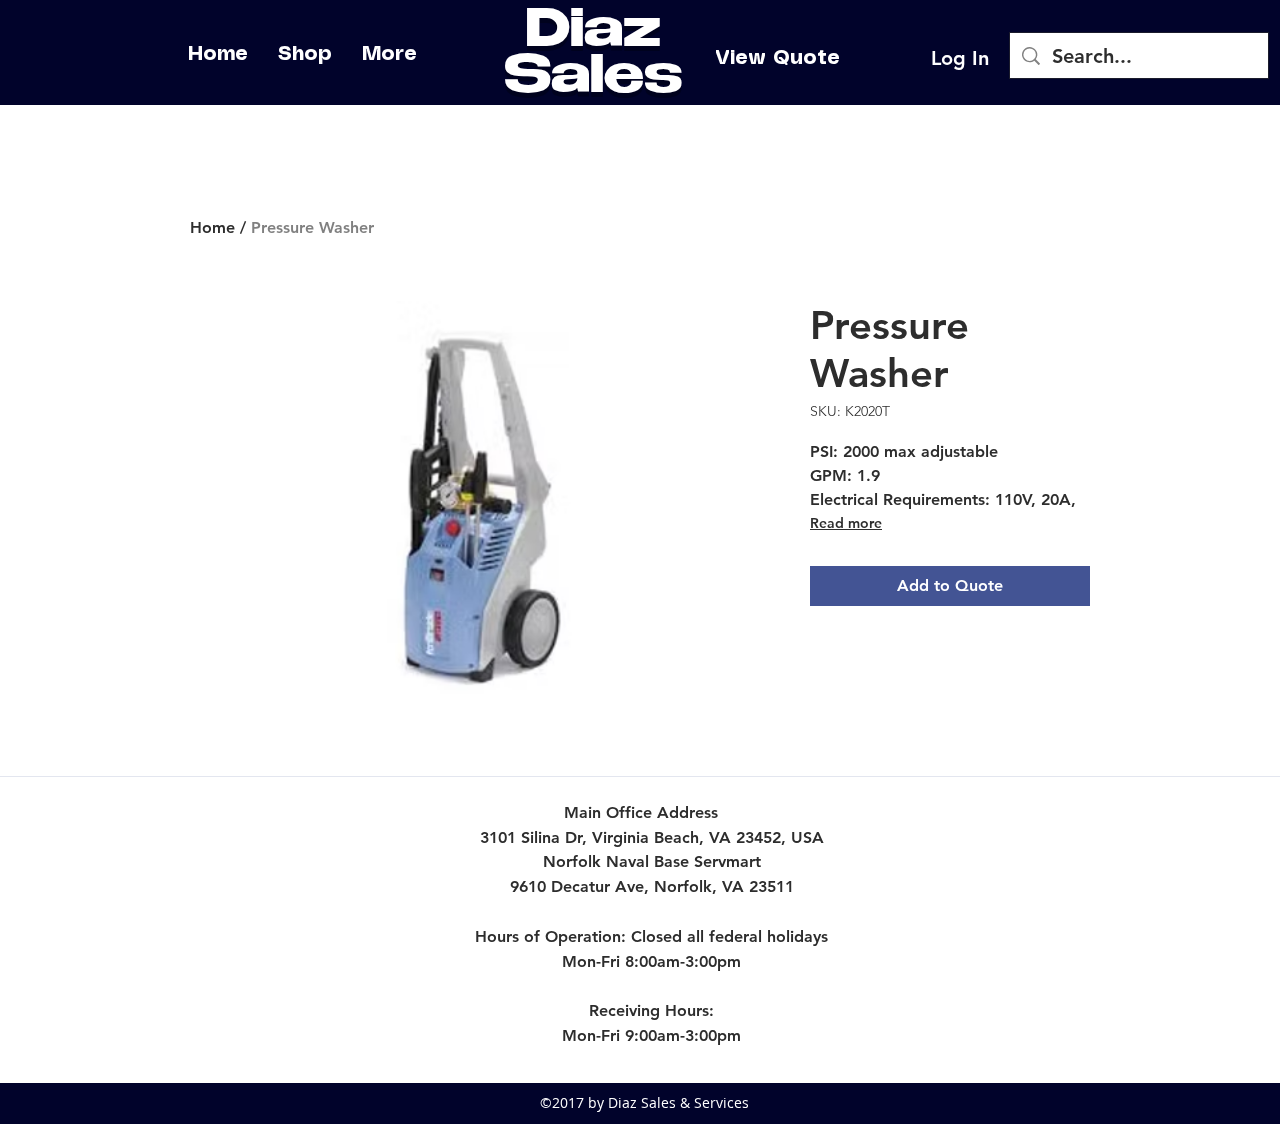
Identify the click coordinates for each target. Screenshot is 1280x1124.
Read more (846, 523)
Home (212, 227)
